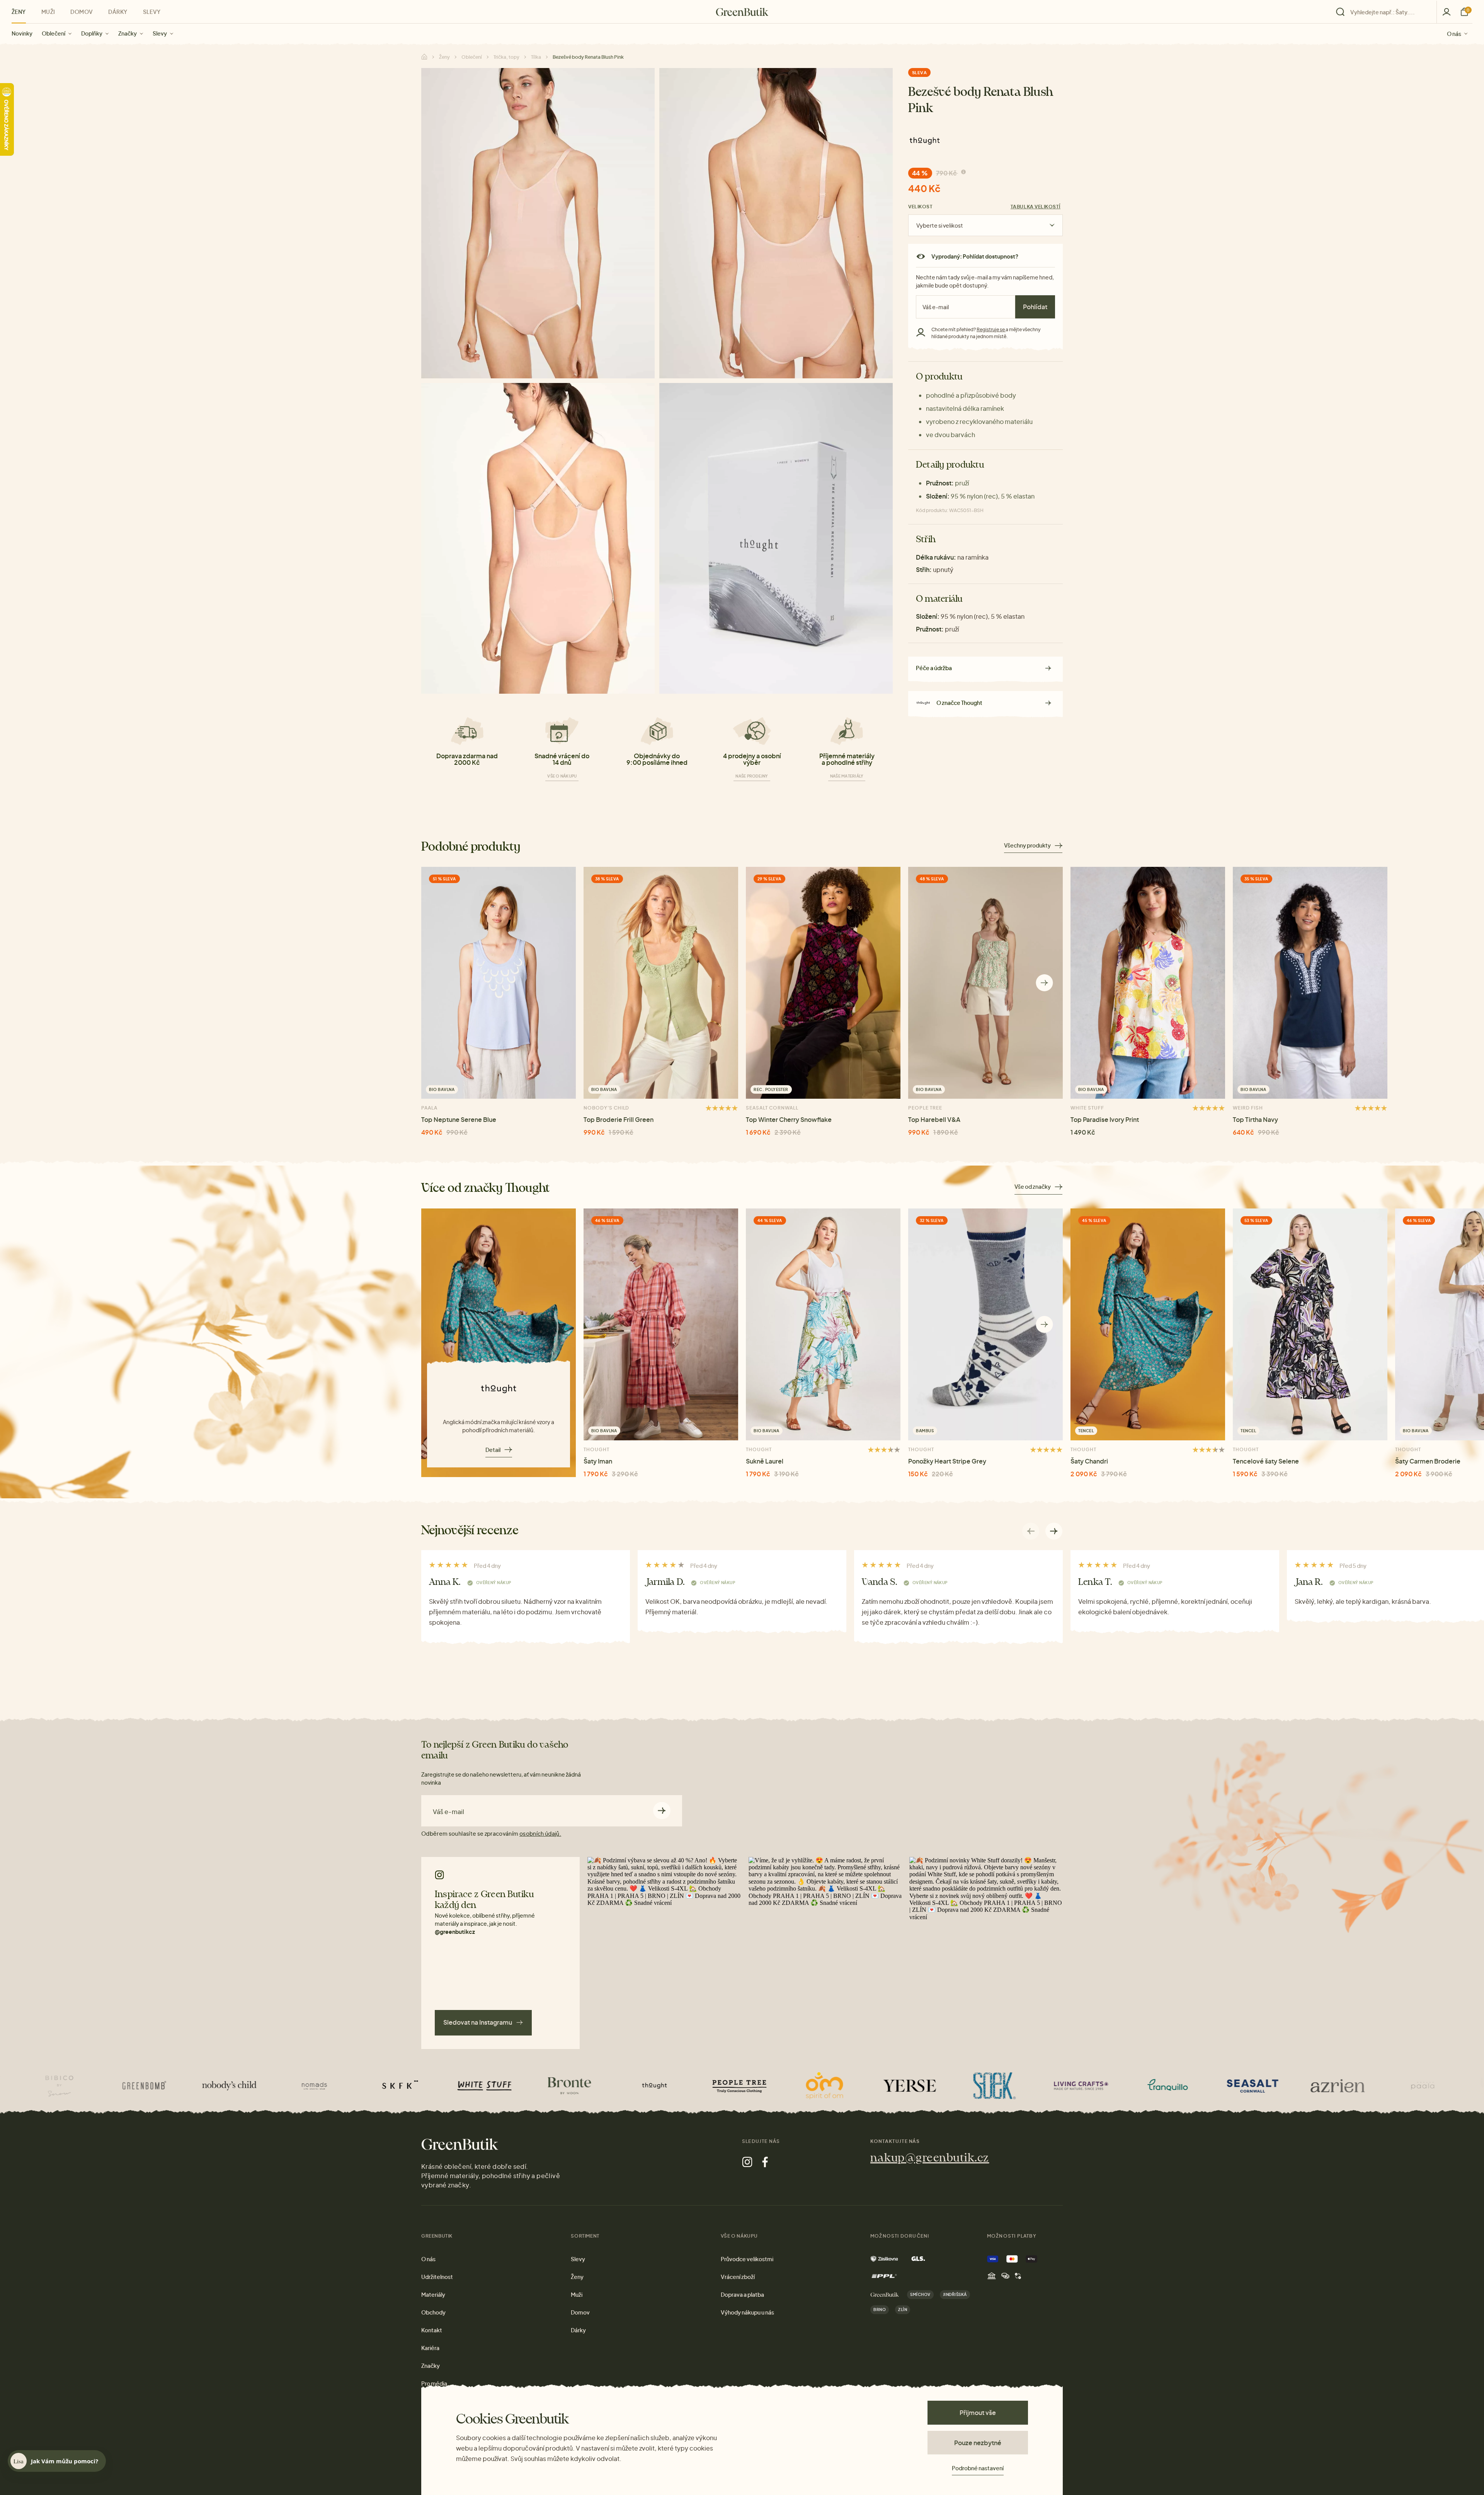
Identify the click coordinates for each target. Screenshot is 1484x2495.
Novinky (22, 33)
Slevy (160, 33)
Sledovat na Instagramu (478, 2022)
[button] (1044, 983)
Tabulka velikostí (1036, 207)
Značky (128, 33)
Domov (82, 12)
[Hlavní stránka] (742, 12)
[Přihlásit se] (1447, 12)
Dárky (118, 12)
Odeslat (662, 1811)
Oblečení (54, 33)
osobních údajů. (540, 1833)
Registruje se (991, 329)
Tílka (536, 57)
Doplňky (92, 33)
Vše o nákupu (562, 776)
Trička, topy (506, 57)
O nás (1454, 33)
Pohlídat (1035, 307)
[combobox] (1389, 12)
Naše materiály (847, 776)
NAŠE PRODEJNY (752, 776)
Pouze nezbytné (978, 2443)
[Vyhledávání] (1384, 12)
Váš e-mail (448, 1812)
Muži (48, 12)
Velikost (920, 207)
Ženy (19, 12)
